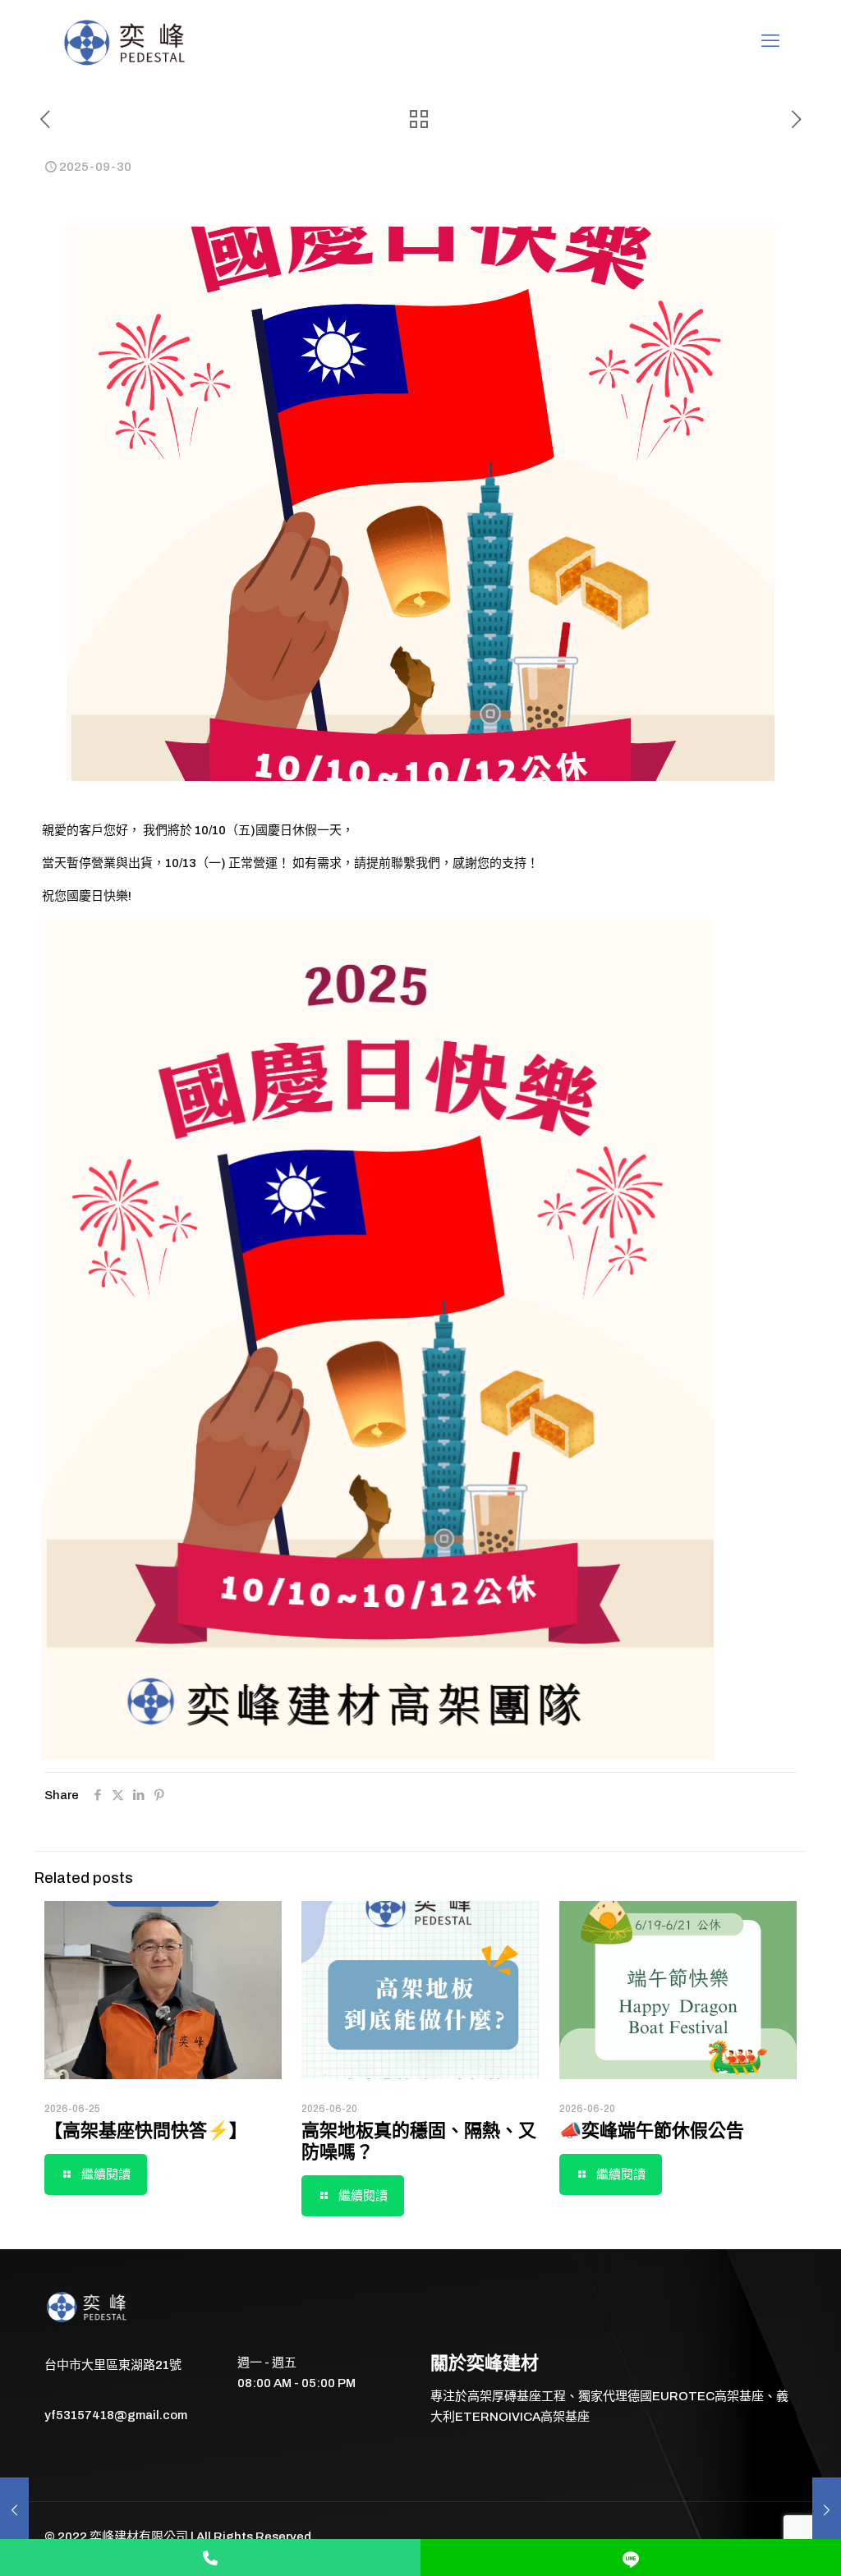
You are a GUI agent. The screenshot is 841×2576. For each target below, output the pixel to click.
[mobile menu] (770, 41)
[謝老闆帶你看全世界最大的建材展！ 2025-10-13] (827, 2510)
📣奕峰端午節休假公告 (652, 2131)
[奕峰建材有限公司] (126, 41)
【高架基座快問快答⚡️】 (146, 2131)
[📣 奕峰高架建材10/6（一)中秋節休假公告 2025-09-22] (14, 2510)
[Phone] (210, 2558)
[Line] (631, 2558)
